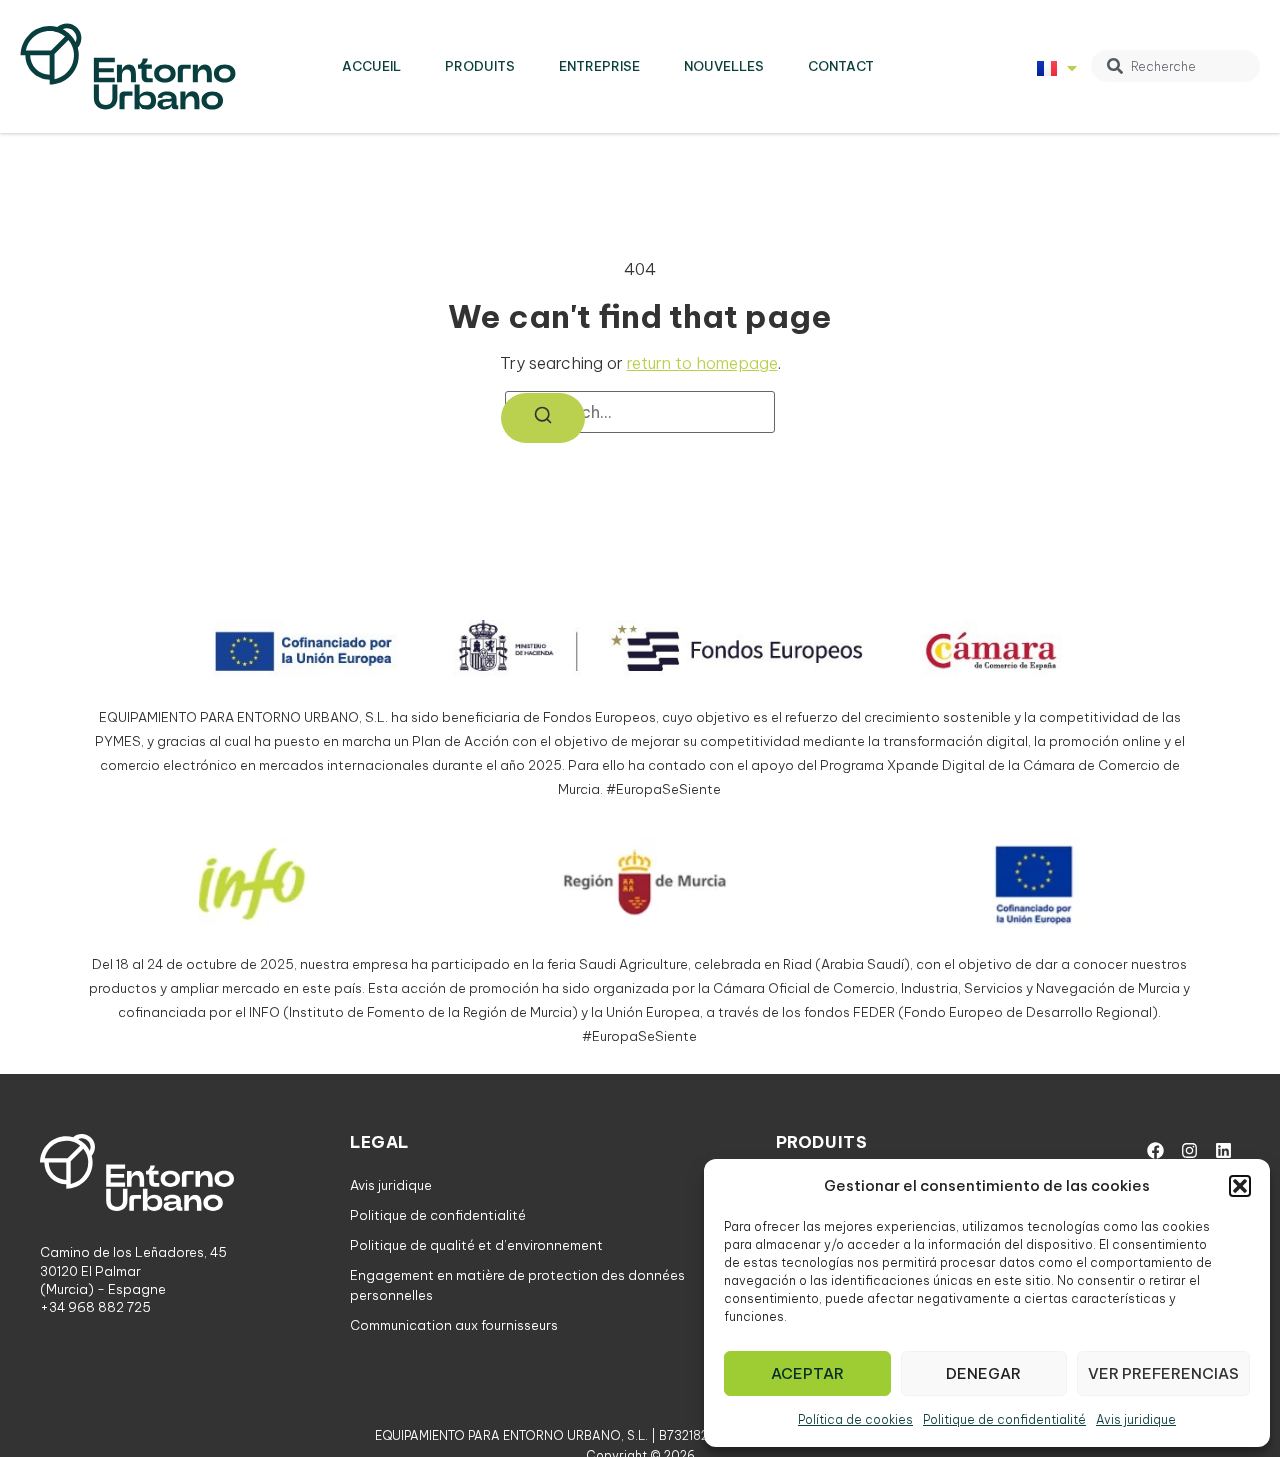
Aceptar (807, 1373)
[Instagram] (1189, 1151)
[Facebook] (1155, 1151)
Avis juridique (1136, 1419)
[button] (1240, 1186)
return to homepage (702, 363)
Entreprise (599, 66)
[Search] (543, 418)
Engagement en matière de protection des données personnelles (517, 1285)
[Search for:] (640, 412)
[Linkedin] (1223, 1151)
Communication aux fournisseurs (454, 1325)
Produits (480, 66)
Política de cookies (855, 1419)
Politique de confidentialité (1004, 1419)
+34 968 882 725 (95, 1307)
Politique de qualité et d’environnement (476, 1245)
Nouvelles (724, 66)
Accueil (371, 66)
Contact (841, 66)
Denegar (983, 1373)
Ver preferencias (1163, 1373)
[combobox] (1175, 66)
